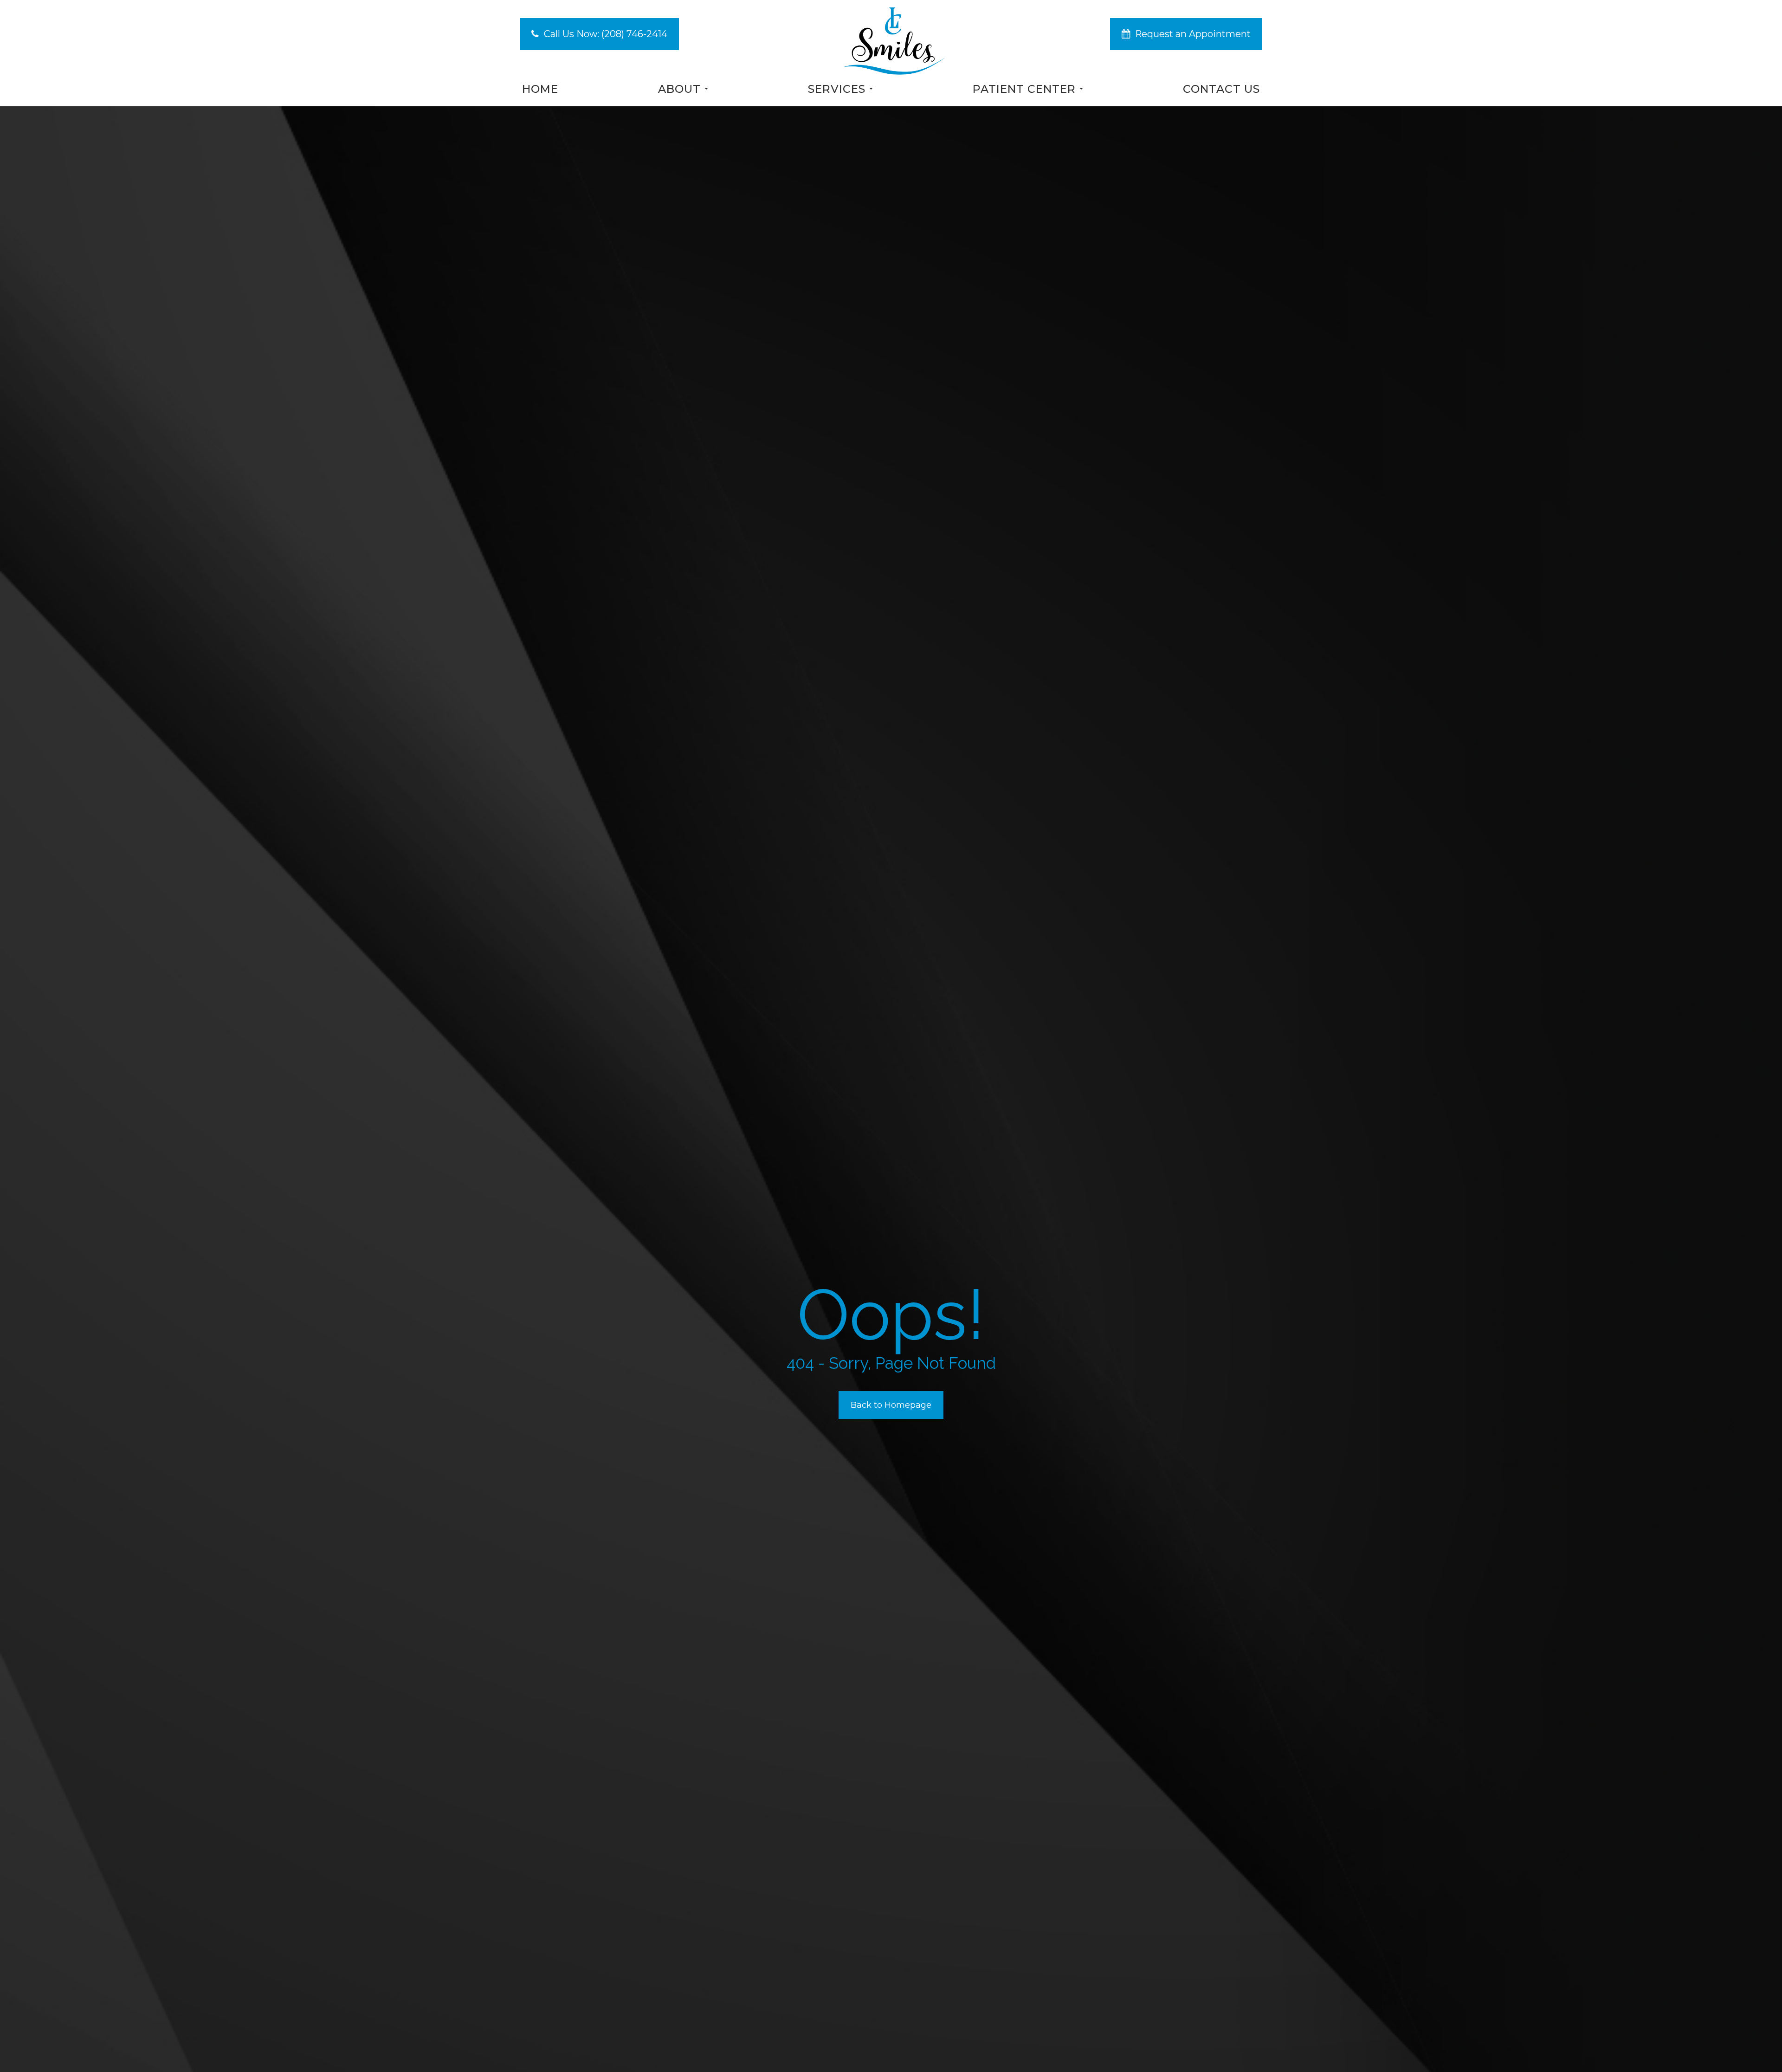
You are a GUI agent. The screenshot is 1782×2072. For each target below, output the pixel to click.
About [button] (679, 89)
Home (540, 89)
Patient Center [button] (1024, 89)
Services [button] (837, 89)
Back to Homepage (891, 1405)
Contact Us (1221, 89)
